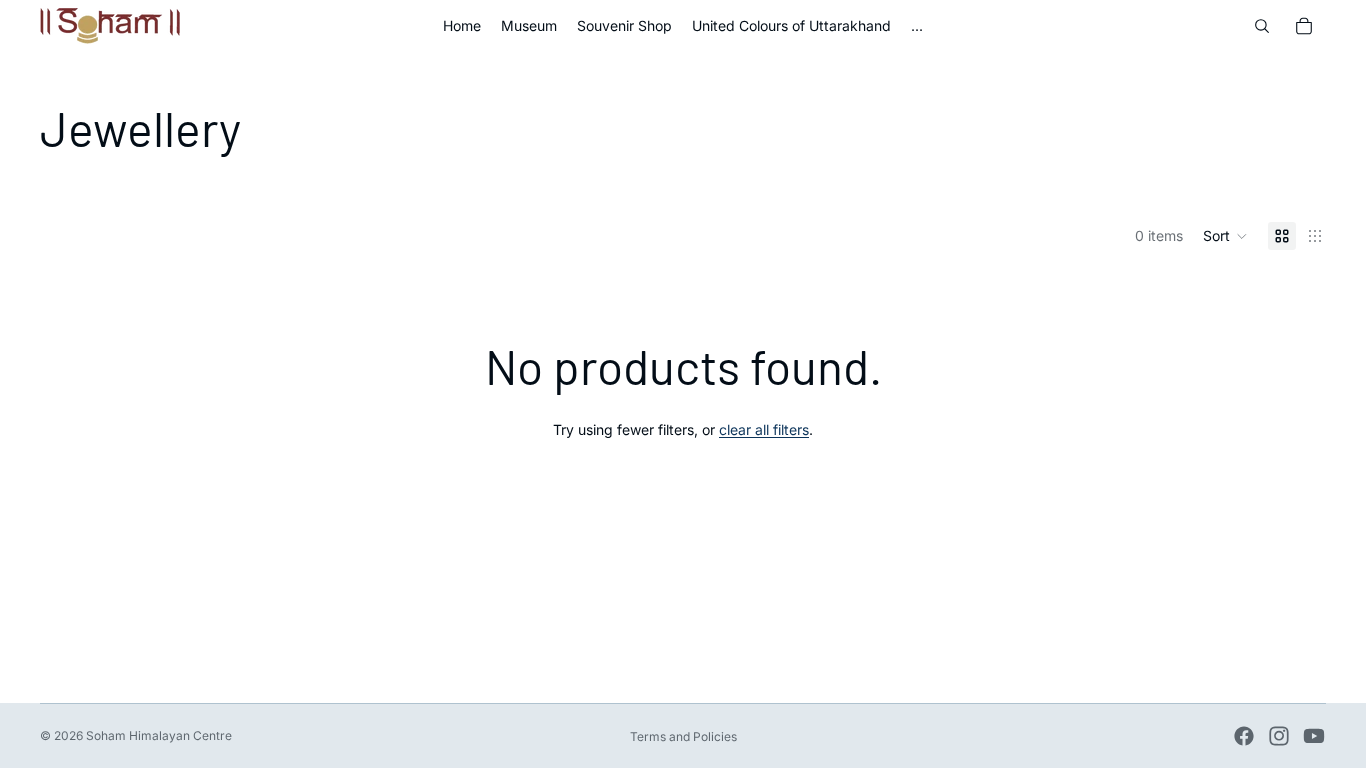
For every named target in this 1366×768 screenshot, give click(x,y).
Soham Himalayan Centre (159, 735)
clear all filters (764, 429)
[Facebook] (1244, 736)
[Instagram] (1279, 736)
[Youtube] (1314, 736)
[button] (1225, 236)
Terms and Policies (683, 736)
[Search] (1262, 26)
